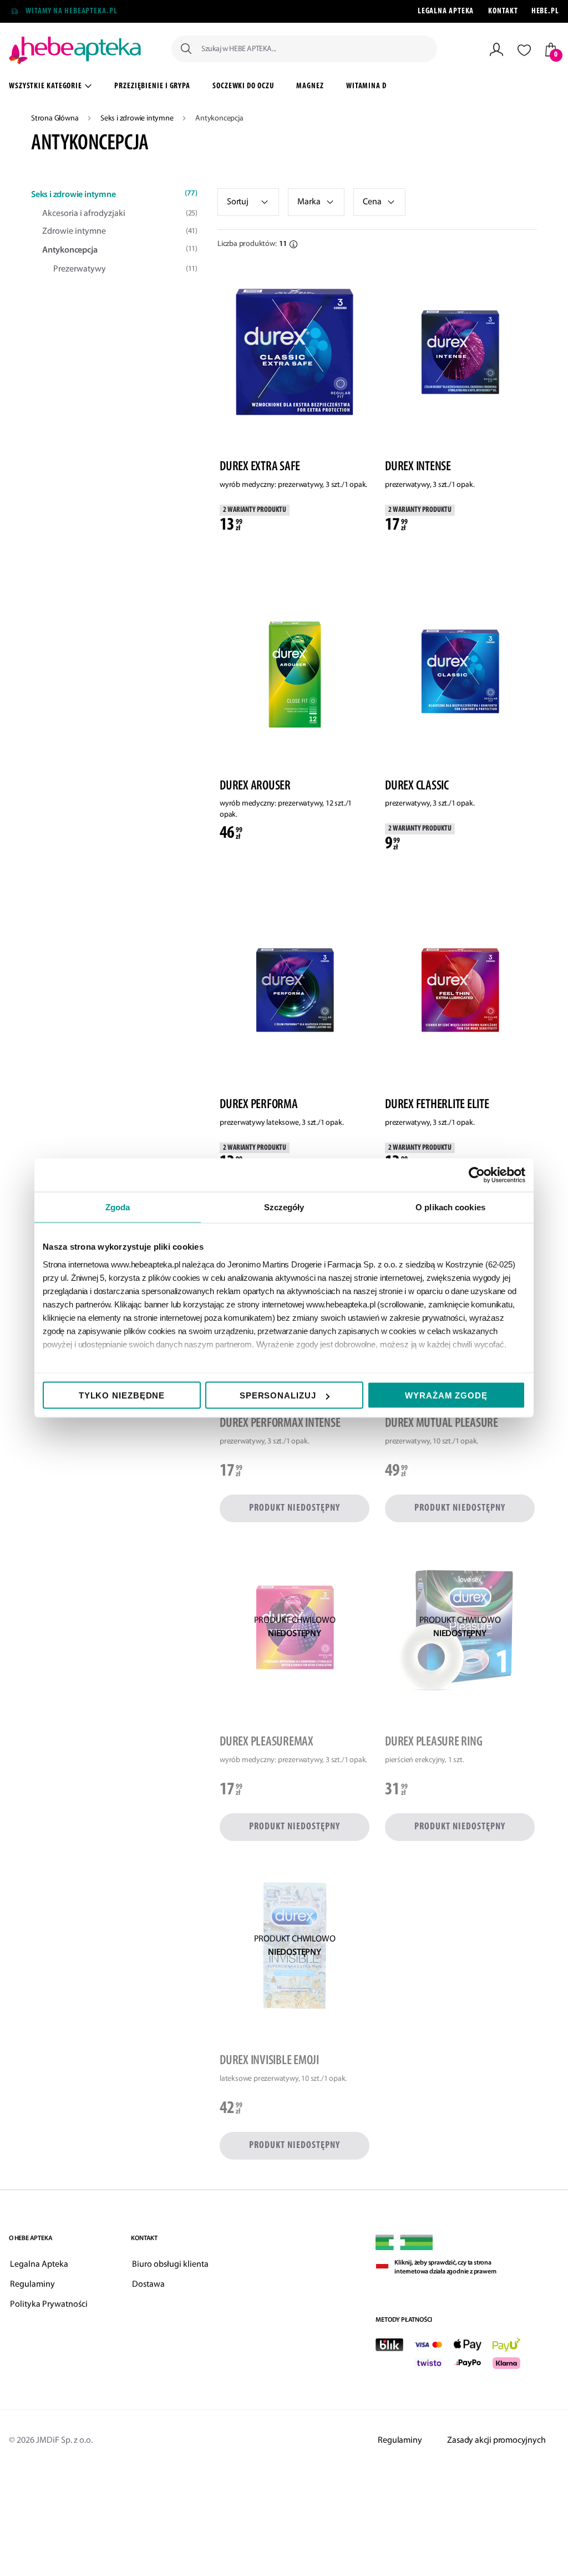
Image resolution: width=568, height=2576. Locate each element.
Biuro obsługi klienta (170, 2265)
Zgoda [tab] (118, 1207)
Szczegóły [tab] (284, 1207)
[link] (316, 202)
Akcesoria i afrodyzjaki (120, 214)
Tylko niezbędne (122, 1395)
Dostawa (148, 2285)
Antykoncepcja (120, 250)
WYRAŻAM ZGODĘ (446, 1395)
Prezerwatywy (125, 269)
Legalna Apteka (446, 11)
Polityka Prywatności (49, 2305)
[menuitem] (152, 88)
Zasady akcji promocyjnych (496, 2441)
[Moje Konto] (496, 49)
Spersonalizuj (278, 1395)
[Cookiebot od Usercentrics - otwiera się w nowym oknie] (477, 1175)
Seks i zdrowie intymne (138, 119)
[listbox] (248, 202)
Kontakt (503, 11)
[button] (379, 202)
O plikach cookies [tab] (450, 1207)
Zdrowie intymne (120, 232)
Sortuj (238, 202)
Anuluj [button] (137, 68)
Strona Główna (55, 119)
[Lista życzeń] (524, 50)
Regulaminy (32, 2285)
